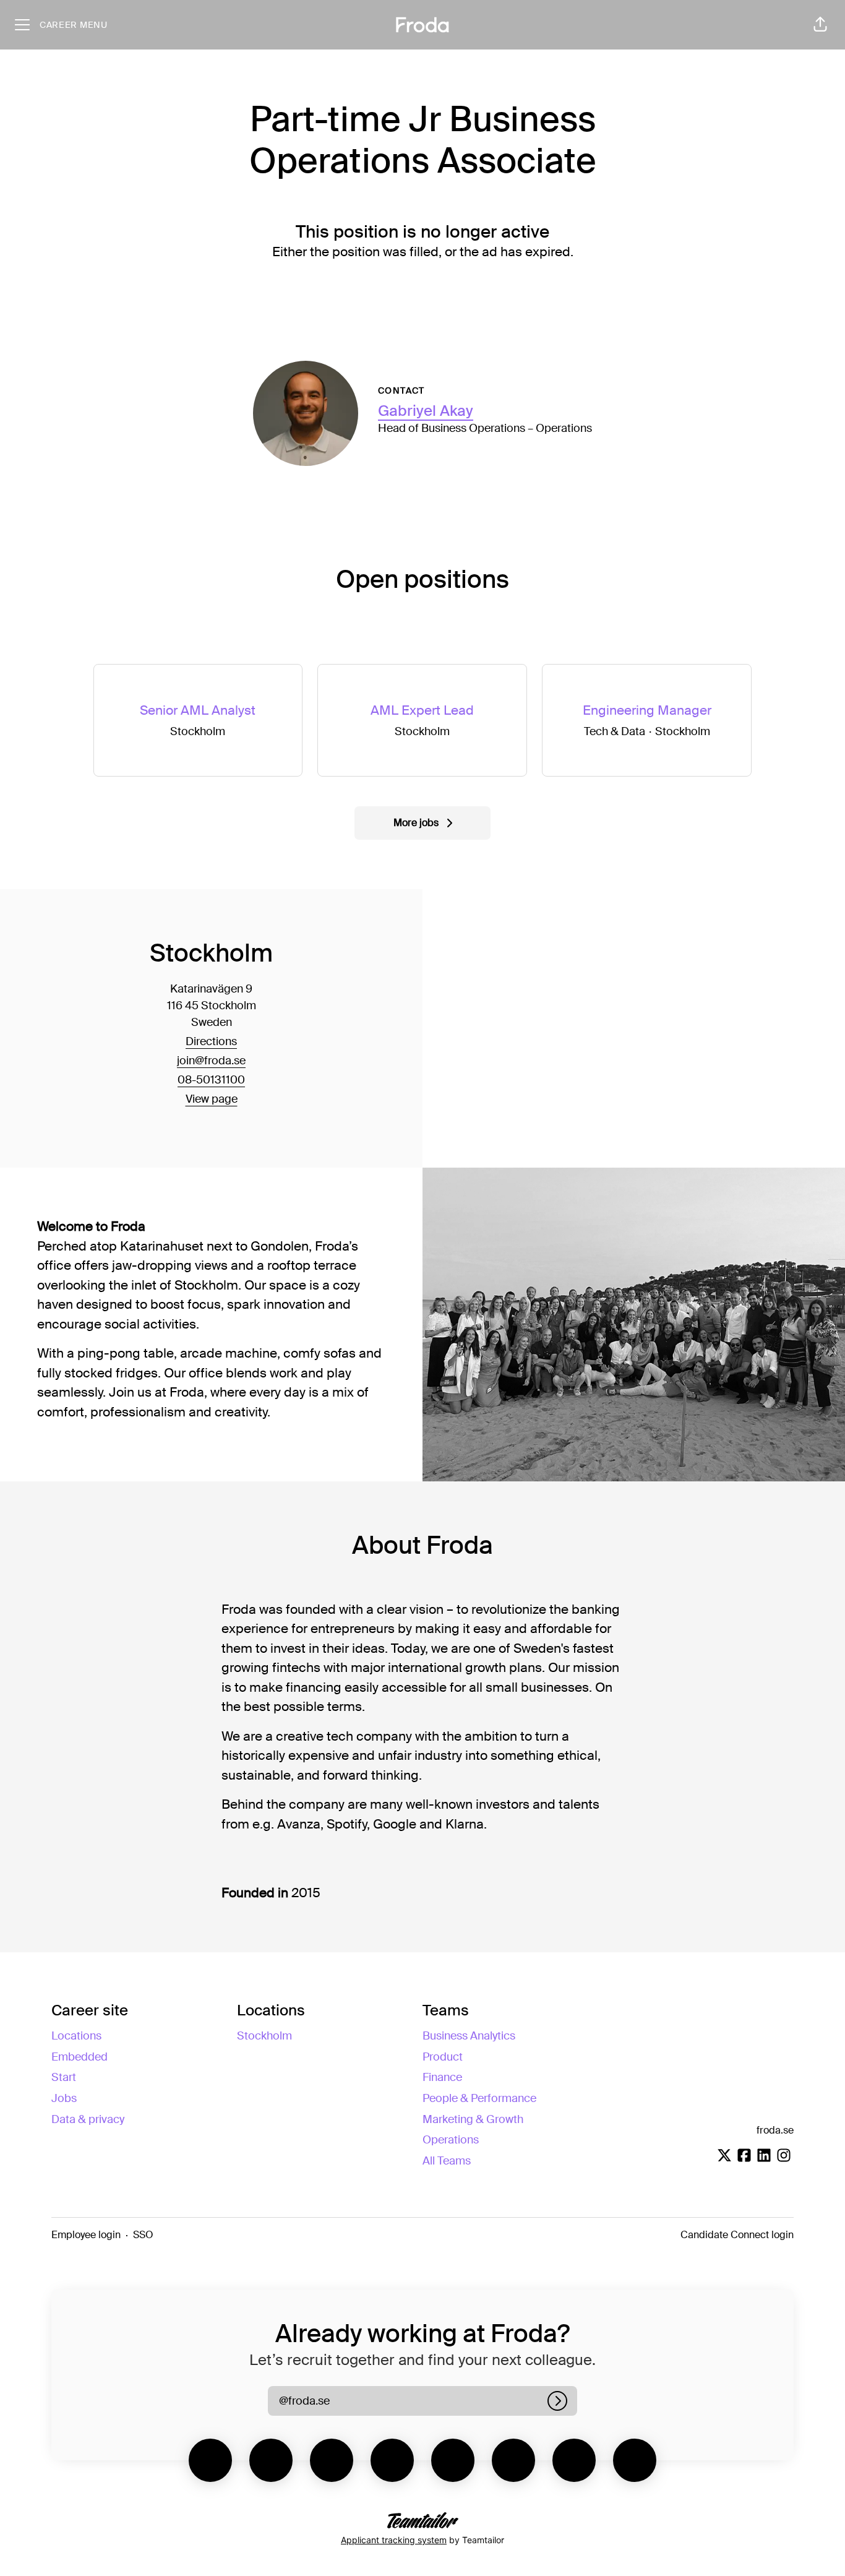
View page (212, 1099)
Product (443, 2057)
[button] (820, 25)
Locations (76, 2036)
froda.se (775, 2130)
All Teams (447, 2161)
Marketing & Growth (473, 2119)
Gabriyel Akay (426, 411)
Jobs (64, 2098)
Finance (442, 2077)
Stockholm (264, 2036)
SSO (143, 2235)
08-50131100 (211, 1080)
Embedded (79, 2057)
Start (64, 2077)
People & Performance (479, 2098)
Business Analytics (469, 2036)
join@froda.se (211, 1061)
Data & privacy (88, 2119)
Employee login (86, 2235)
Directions (211, 1041)
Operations (451, 2140)
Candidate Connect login (737, 2235)
